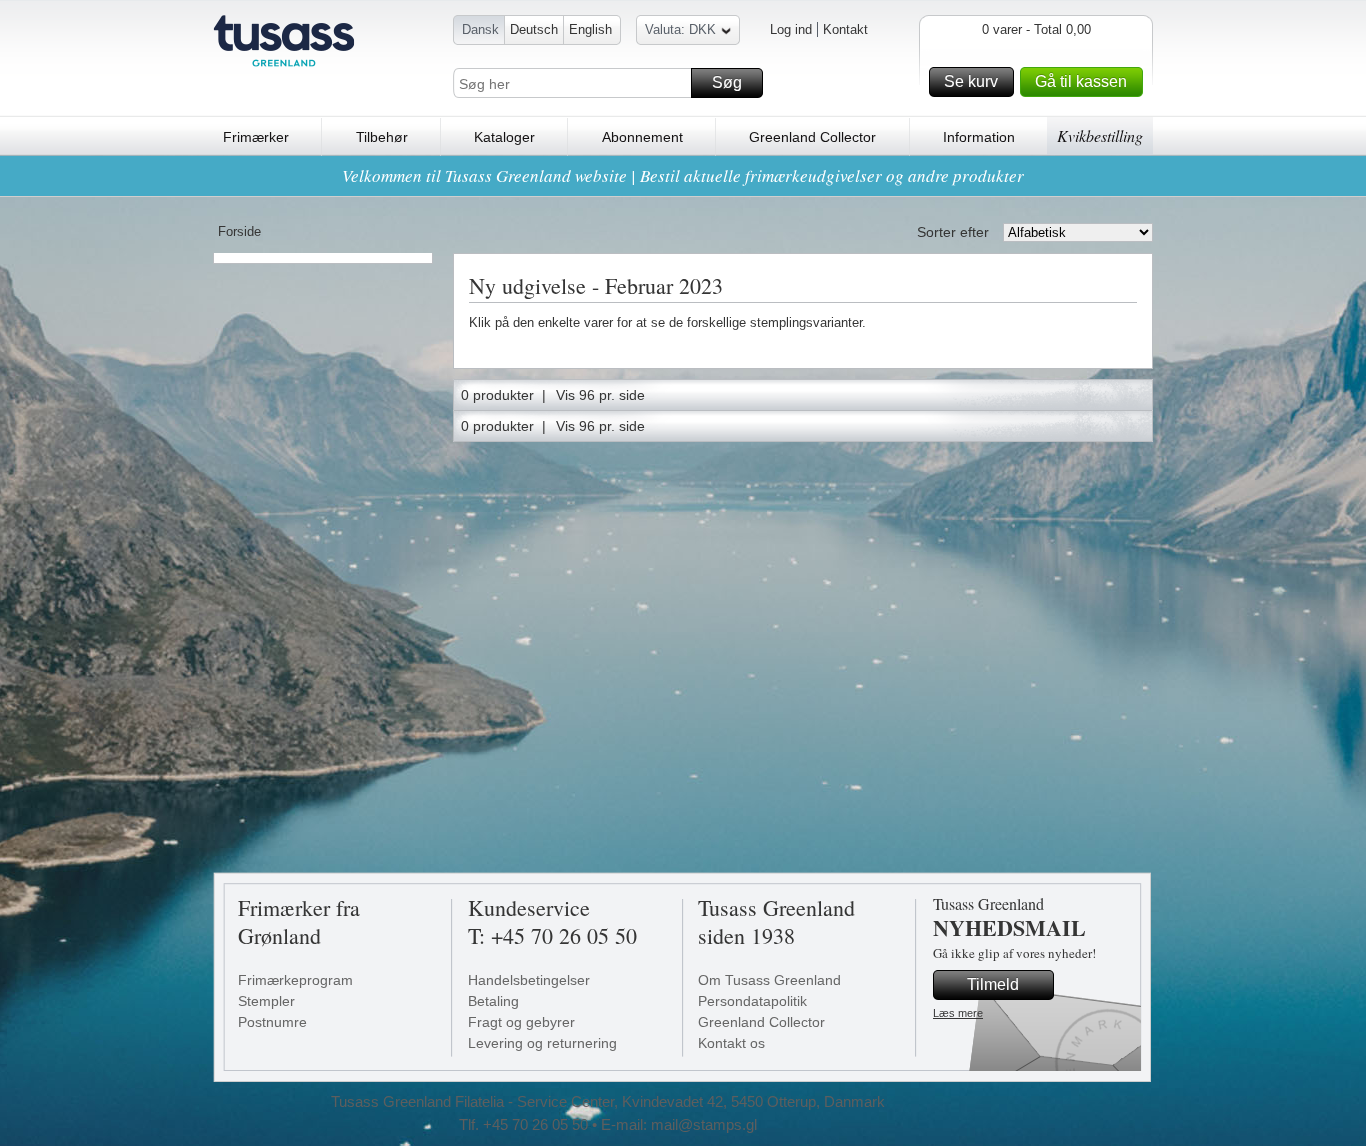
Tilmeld (993, 984)
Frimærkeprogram (295, 980)
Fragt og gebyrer (521, 1022)
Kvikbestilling (1100, 135)
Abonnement (642, 137)
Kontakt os (731, 1043)
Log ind (791, 29)
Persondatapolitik (752, 1001)
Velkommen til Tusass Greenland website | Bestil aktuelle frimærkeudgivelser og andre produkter (683, 175)
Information (979, 137)
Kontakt (845, 29)
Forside (239, 231)
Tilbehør (382, 137)
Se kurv (971, 81)
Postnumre (272, 1022)
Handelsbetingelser (529, 980)
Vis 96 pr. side (600, 395)
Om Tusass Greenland (769, 980)
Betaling (493, 1001)
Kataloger (504, 137)
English (590, 29)
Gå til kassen (1081, 81)
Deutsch (534, 29)
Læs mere (958, 1013)
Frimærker (256, 137)
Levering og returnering (542, 1043)
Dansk (480, 29)
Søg (727, 82)
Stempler (266, 1001)
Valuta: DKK (680, 29)
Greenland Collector (812, 137)
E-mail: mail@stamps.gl (679, 1124)
